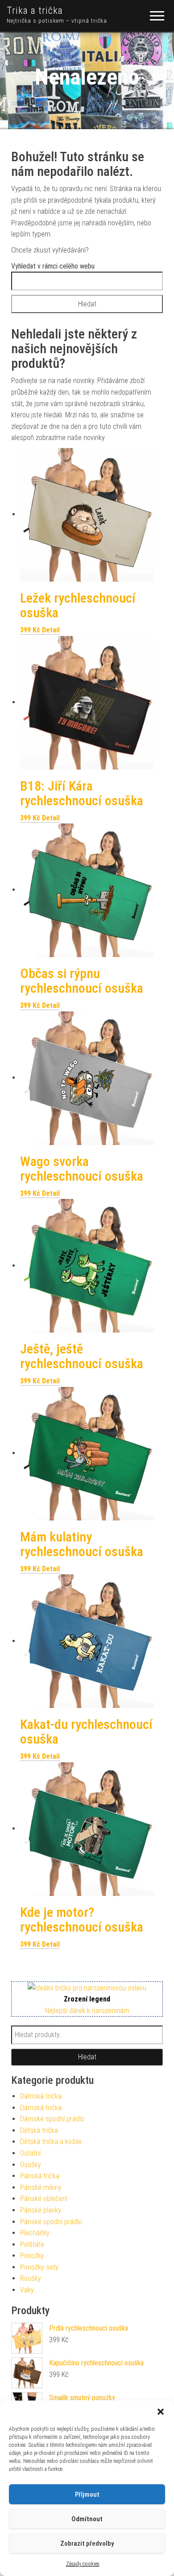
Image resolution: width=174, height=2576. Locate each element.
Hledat (87, 2057)
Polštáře (32, 2244)
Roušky (31, 2278)
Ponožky (32, 2256)
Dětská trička (39, 2130)
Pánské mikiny (41, 2187)
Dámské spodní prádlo (52, 2119)
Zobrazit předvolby (87, 2543)
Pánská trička (40, 2176)
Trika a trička (35, 10)
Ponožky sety (39, 2267)
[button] (161, 2412)
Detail (51, 630)
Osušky (31, 2165)
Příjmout (87, 2494)
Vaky (27, 2290)
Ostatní (30, 2153)
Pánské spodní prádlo (51, 2222)
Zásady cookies (83, 2564)
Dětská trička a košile (51, 2142)
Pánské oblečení (44, 2199)
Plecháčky (35, 2233)
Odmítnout (87, 2519)
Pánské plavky (41, 2210)
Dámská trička (41, 2096)
